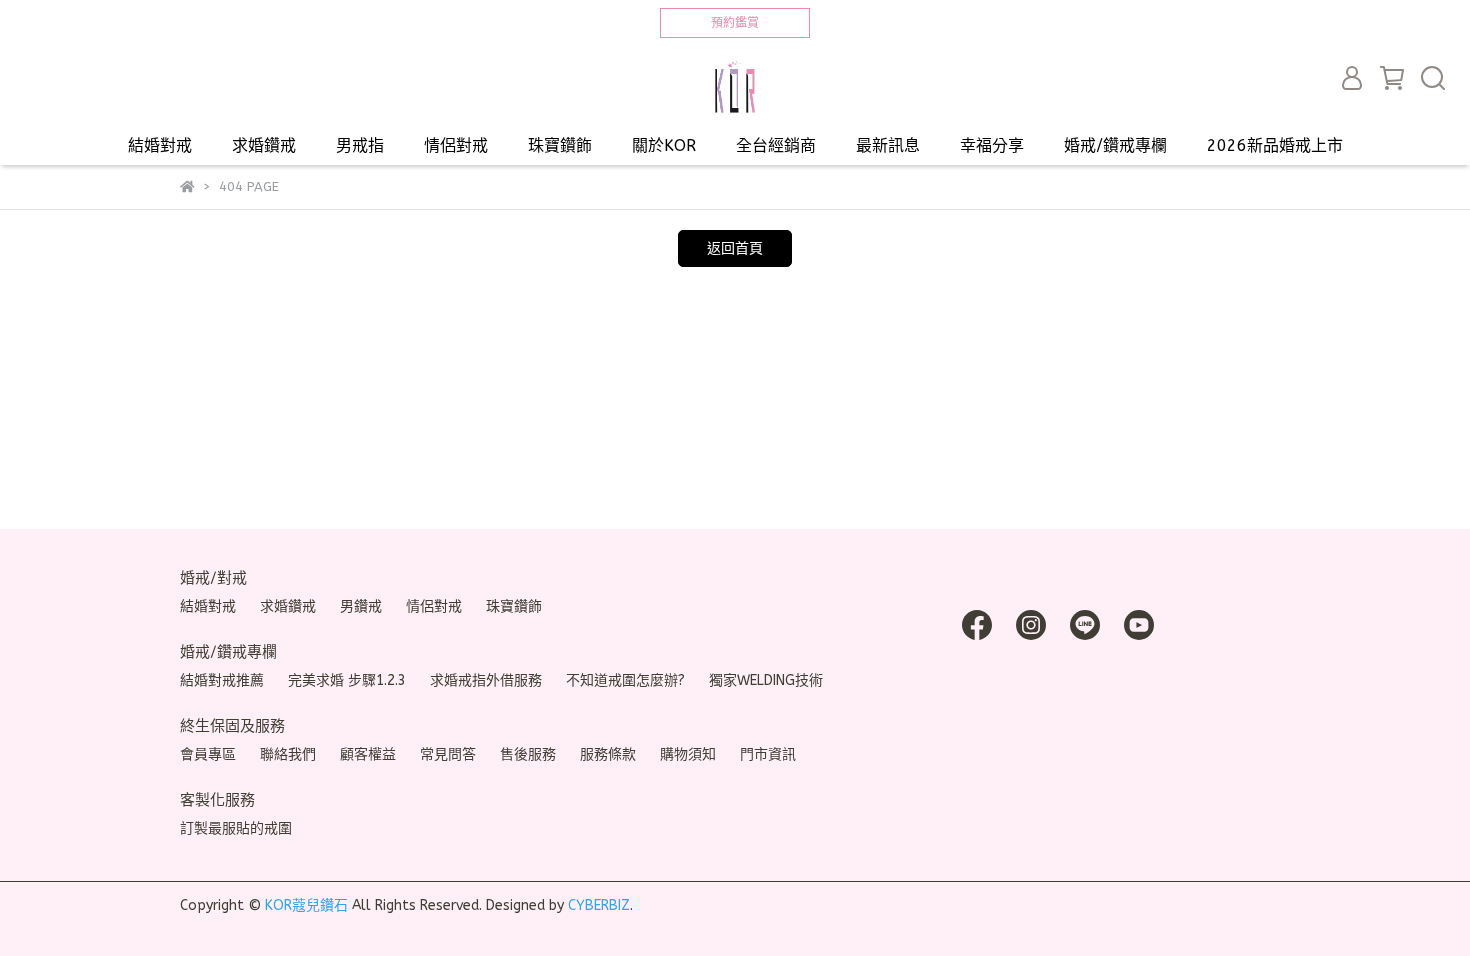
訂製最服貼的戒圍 (236, 828)
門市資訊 (768, 754)
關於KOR (664, 145)
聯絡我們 (288, 754)
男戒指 (360, 145)
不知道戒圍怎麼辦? (625, 680)
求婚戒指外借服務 (486, 680)
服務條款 (608, 754)
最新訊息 (888, 145)
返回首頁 (735, 248)
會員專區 (208, 754)
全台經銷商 (776, 145)
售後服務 (528, 754)
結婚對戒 (160, 145)
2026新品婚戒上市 (1275, 145)
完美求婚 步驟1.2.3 (347, 680)
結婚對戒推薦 (222, 680)
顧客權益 (368, 754)
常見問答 (448, 754)
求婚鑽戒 (264, 145)
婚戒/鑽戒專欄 (1115, 145)
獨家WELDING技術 (766, 680)
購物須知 (688, 754)
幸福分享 (992, 145)
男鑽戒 (361, 606)
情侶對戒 (456, 145)
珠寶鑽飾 (560, 145)
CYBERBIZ (599, 905)
